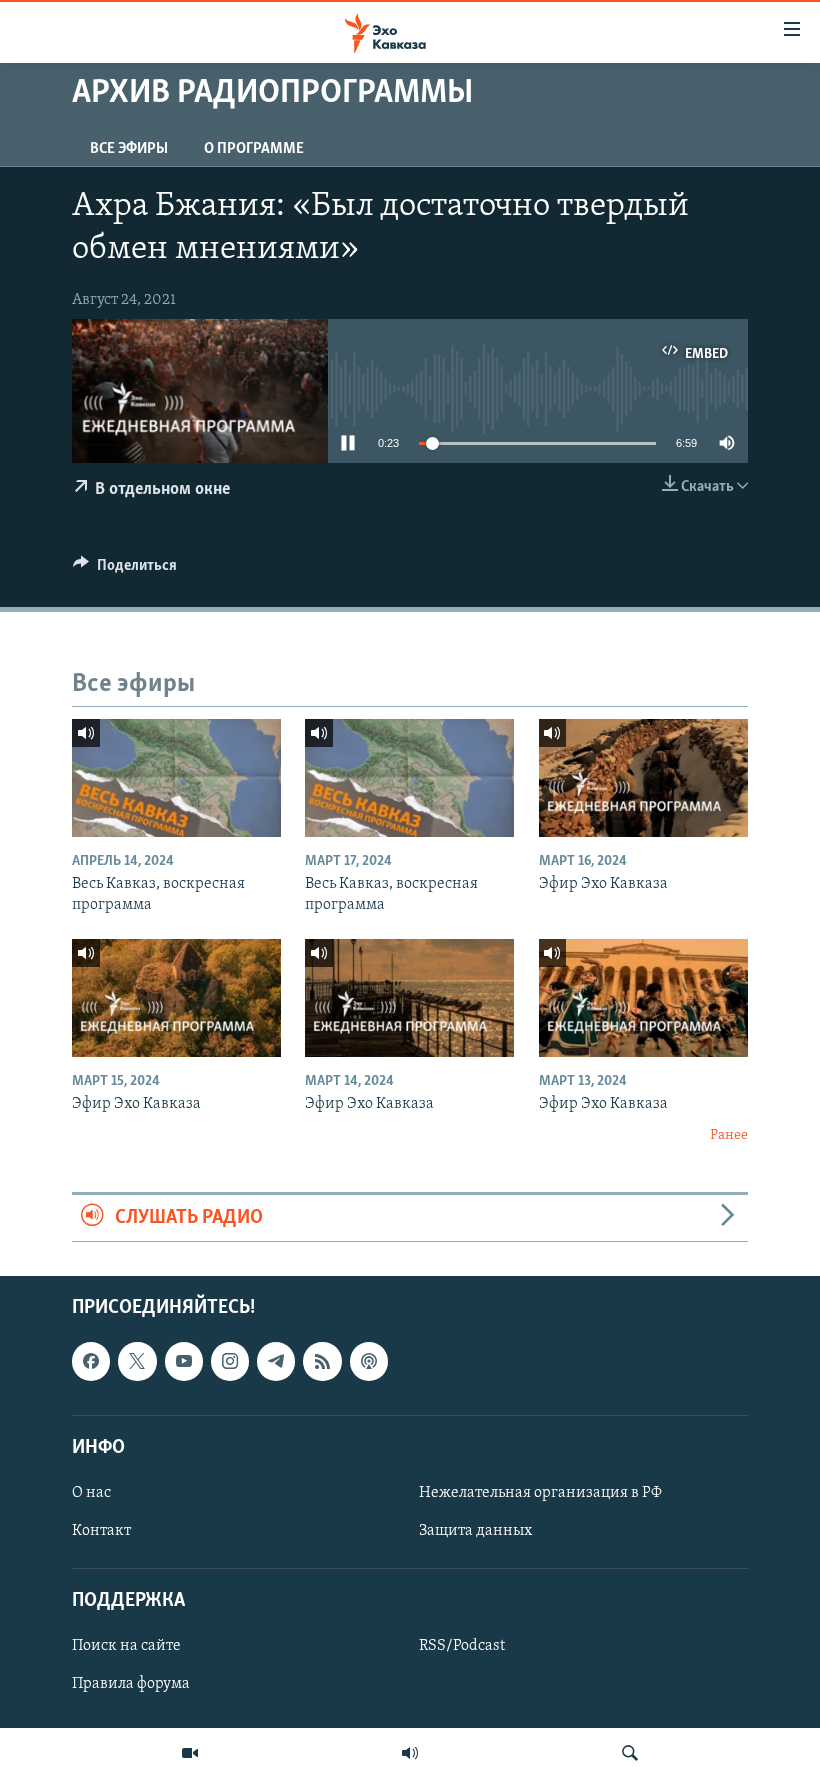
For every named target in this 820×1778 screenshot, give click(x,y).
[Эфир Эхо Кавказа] (643, 778)
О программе (254, 149)
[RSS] (322, 1361)
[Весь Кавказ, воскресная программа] (176, 778)
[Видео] (190, 1753)
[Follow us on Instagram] (230, 1361)
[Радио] (410, 1753)
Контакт (101, 1531)
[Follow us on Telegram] (276, 1361)
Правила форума (131, 1685)
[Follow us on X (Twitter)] (137, 1361)
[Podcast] (369, 1361)
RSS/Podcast (462, 1647)
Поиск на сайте (126, 1647)
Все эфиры (129, 149)
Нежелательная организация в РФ (540, 1493)
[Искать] (630, 1753)
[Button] (125, 570)
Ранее (729, 1135)
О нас (91, 1493)
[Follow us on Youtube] (184, 1361)
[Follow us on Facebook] (91, 1361)
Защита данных (475, 1531)
